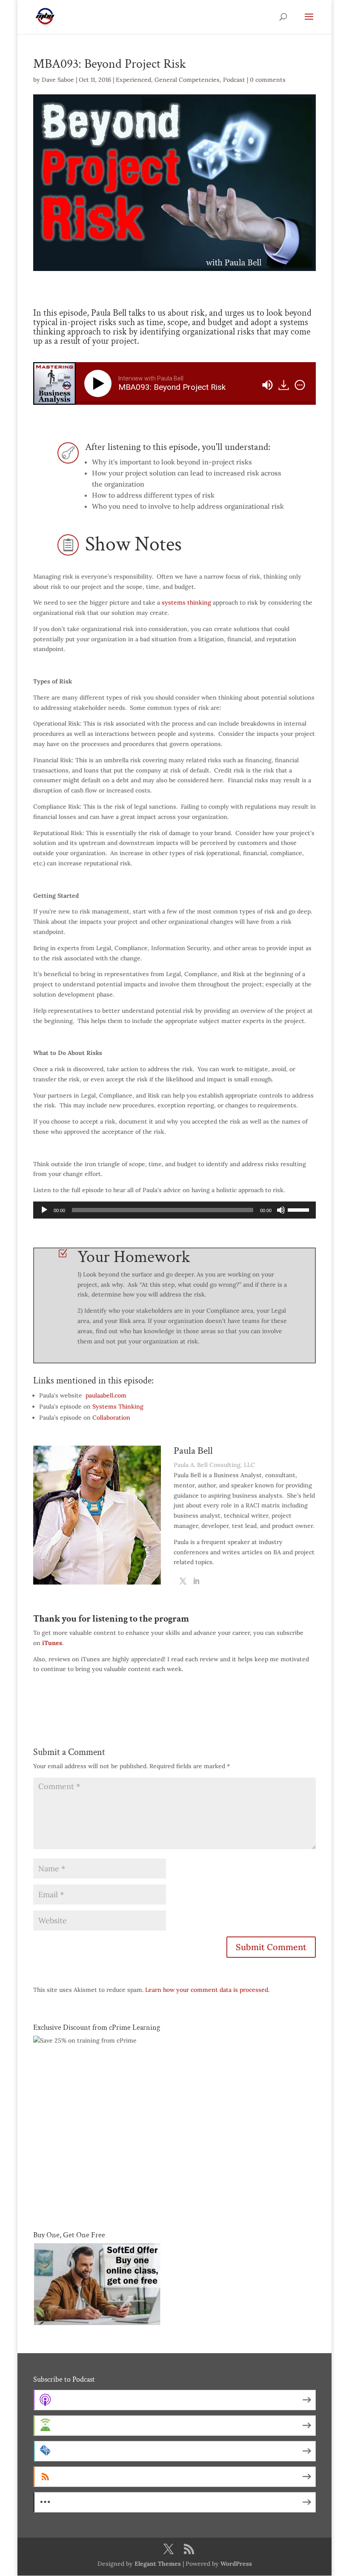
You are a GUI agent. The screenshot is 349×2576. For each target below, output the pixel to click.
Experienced (133, 80)
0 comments (268, 80)
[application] (174, 1210)
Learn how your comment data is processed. (207, 1990)
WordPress (236, 2564)
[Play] (100, 383)
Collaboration (111, 1418)
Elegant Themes (158, 2564)
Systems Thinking (118, 1406)
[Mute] (281, 1210)
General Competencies (187, 80)
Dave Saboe (58, 80)
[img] (300, 385)
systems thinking (186, 602)
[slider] (300, 1209)
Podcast (234, 80)
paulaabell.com (106, 1395)
